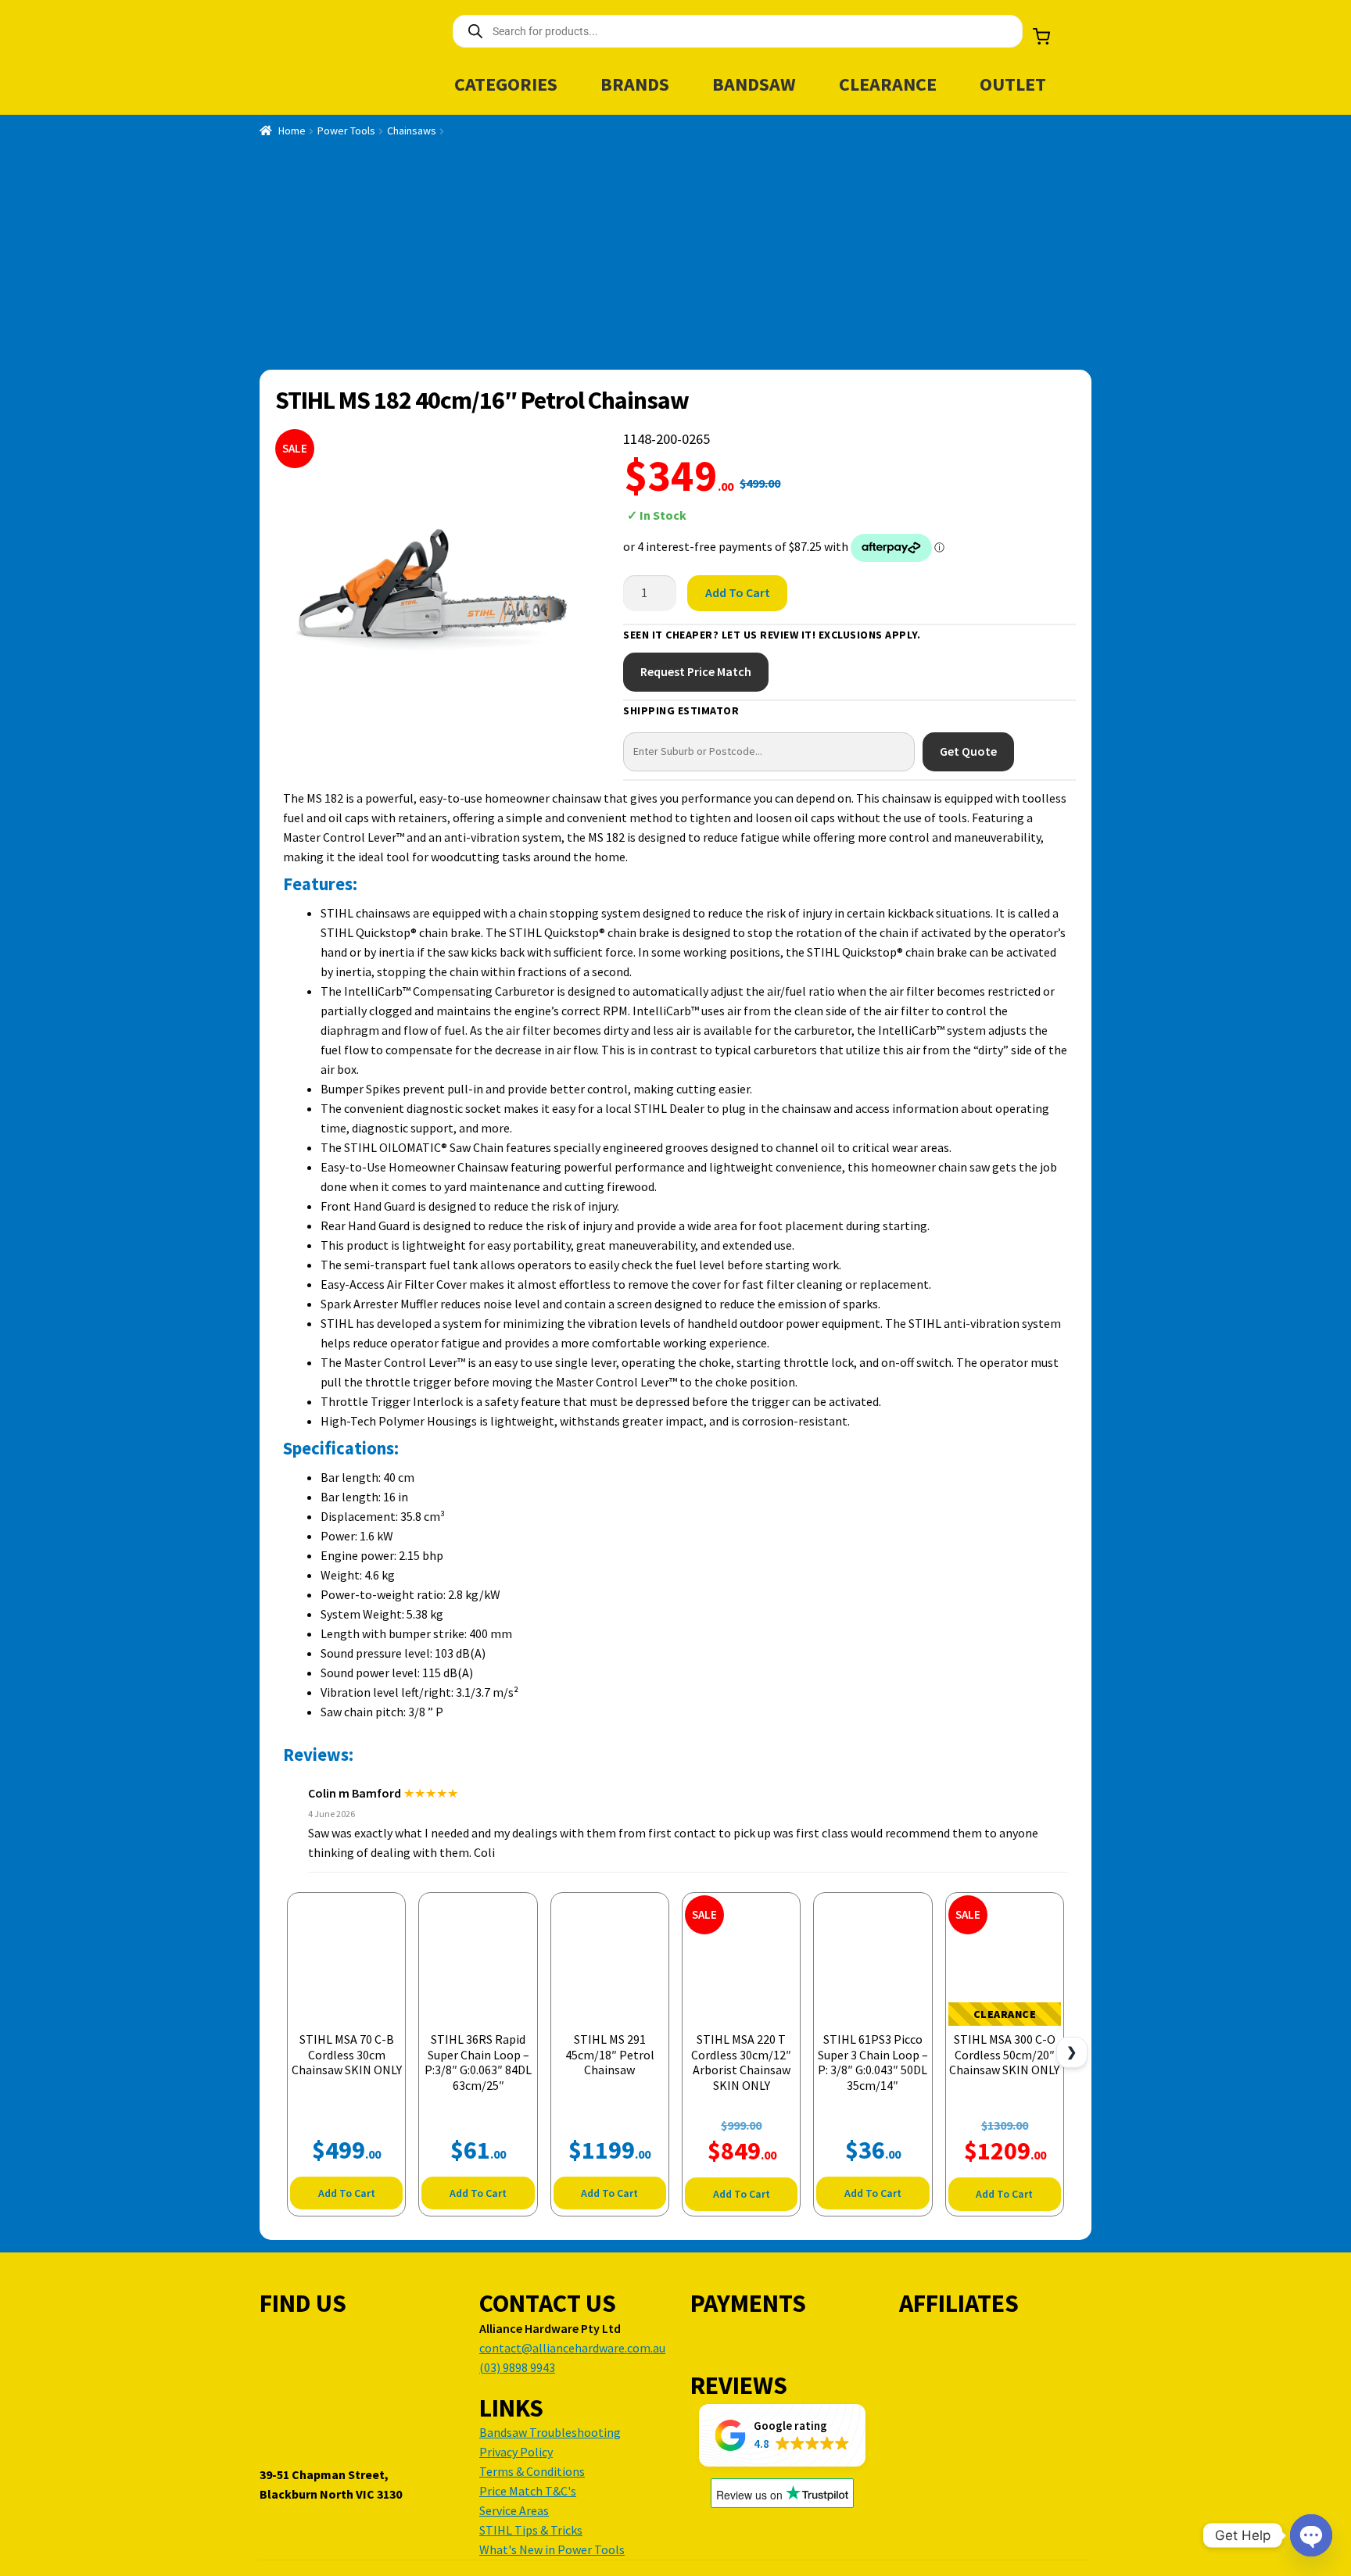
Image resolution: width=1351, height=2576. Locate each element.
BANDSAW (754, 84)
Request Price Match (696, 671)
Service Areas (514, 2510)
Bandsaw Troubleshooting (550, 2432)
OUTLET (1013, 84)
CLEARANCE (888, 84)
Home (292, 131)
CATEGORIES (506, 84)
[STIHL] (1016, 500)
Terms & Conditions (532, 2471)
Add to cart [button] (347, 2193)
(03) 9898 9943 (517, 2367)
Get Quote (968, 751)
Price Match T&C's (528, 2491)
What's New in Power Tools (552, 2549)
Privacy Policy (516, 2452)
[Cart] (1041, 37)
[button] (782, 2435)
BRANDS (635, 84)
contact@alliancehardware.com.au (572, 2348)
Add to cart (738, 592)
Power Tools (346, 131)
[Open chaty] (1311, 2535)
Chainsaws (412, 131)
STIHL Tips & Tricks (531, 2530)
